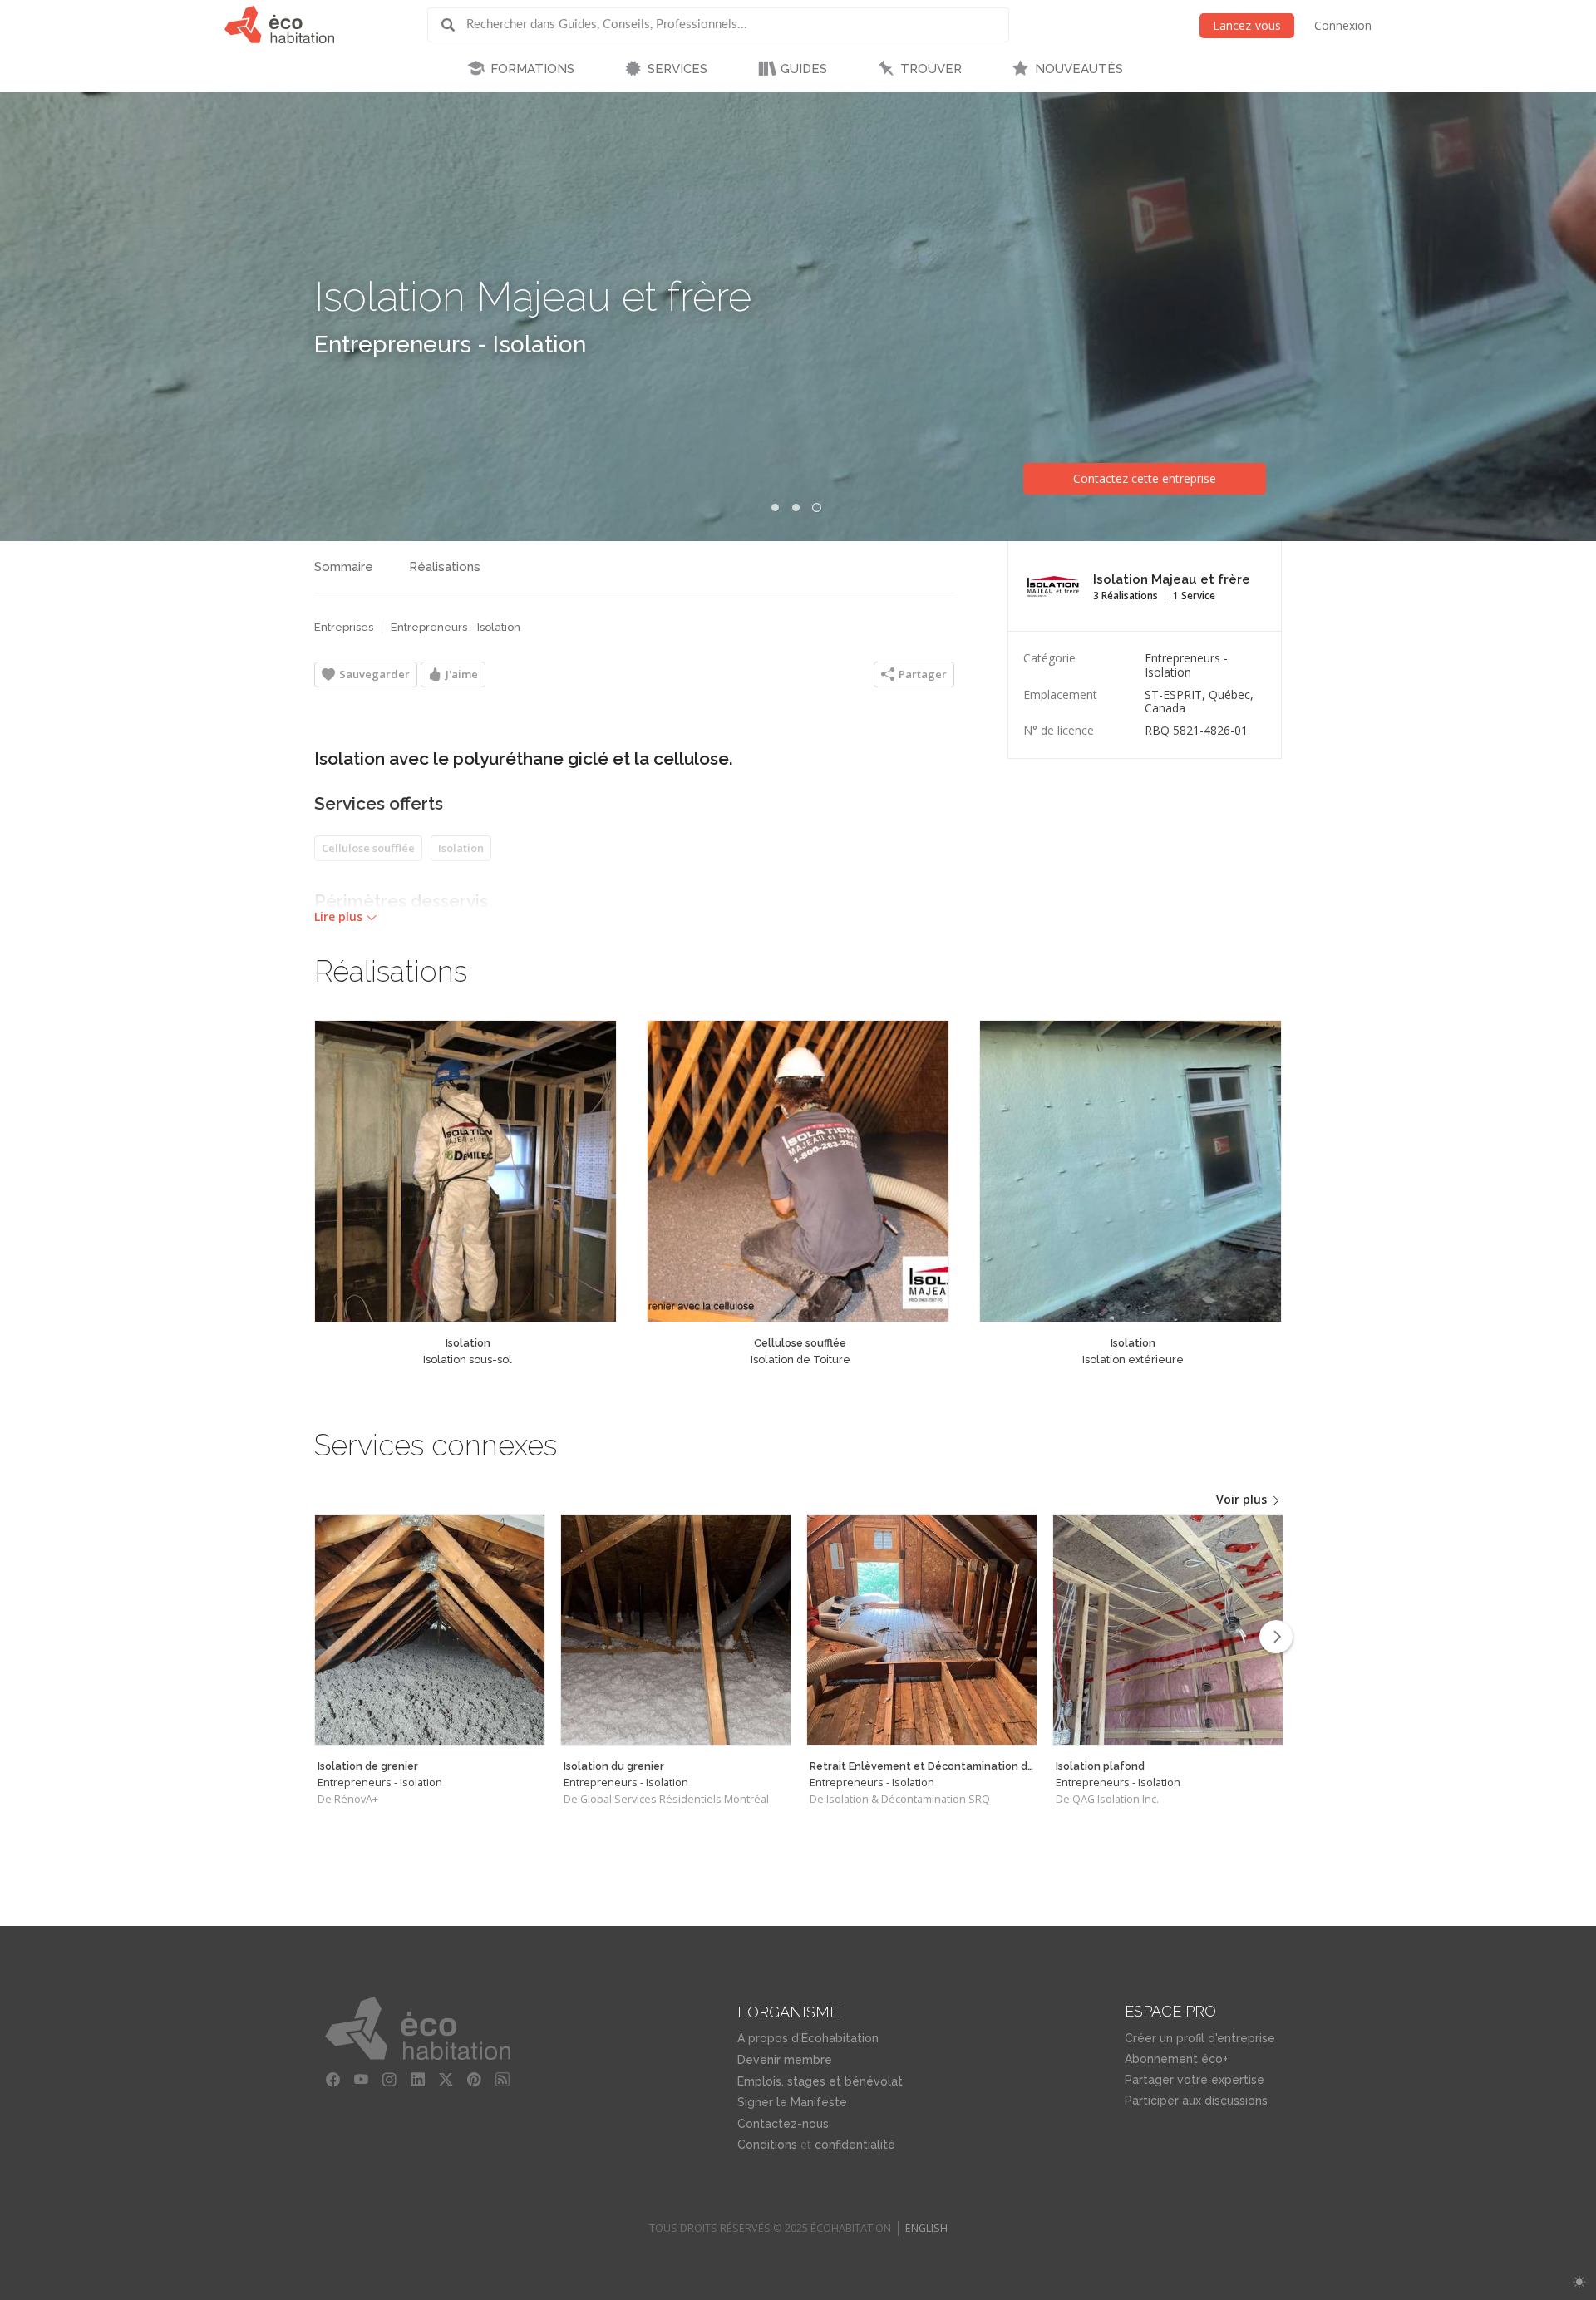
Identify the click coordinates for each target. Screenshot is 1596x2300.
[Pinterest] (475, 2080)
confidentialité (855, 2145)
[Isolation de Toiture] (798, 1171)
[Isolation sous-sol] (465, 1171)
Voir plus (1243, 1499)
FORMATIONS (532, 69)
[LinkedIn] (418, 2080)
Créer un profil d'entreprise (1200, 2038)
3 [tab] (816, 507)
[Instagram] (390, 2080)
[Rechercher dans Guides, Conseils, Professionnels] (454, 25)
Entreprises (344, 627)
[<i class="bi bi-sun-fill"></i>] (1579, 2282)
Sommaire (344, 567)
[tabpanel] (798, 317)
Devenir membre (785, 2060)
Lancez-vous (1247, 25)
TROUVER (931, 69)
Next (1276, 1637)
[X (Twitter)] (446, 2080)
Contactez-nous (783, 2124)
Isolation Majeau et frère (533, 296)
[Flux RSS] (503, 2080)
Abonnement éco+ (1176, 2059)
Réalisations (445, 567)
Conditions (767, 2145)
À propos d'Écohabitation (808, 2038)
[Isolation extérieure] (1130, 1171)
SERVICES (677, 69)
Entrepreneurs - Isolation (450, 345)
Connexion (1343, 25)
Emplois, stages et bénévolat (820, 2081)
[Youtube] (362, 2080)
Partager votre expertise (1195, 2080)
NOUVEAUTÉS (1079, 69)
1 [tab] (775, 507)
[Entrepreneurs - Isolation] (430, 1630)
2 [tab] (796, 507)
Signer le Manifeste (792, 2102)
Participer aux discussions (1196, 2101)
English (926, 2228)
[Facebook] (333, 2080)
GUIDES (804, 69)
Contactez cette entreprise (1145, 478)
